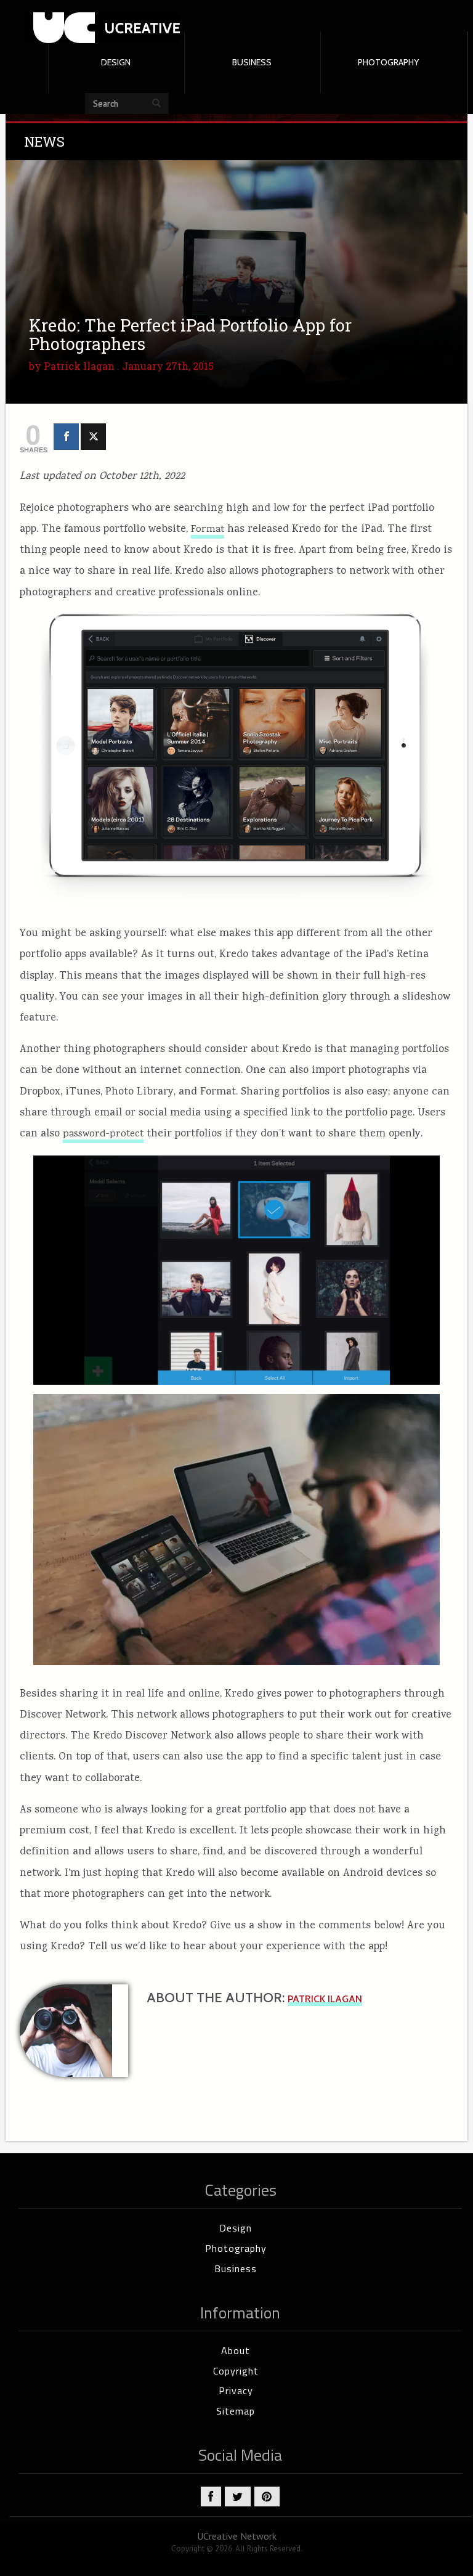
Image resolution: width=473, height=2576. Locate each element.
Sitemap (236, 2411)
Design (236, 2228)
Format (208, 530)
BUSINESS (252, 62)
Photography (236, 2248)
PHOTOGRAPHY (388, 62)
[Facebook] (66, 437)
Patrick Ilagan (79, 366)
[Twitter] (93, 437)
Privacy (236, 2391)
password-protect (103, 1135)
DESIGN (116, 62)
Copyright (236, 2371)
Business (236, 2268)
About (236, 2350)
